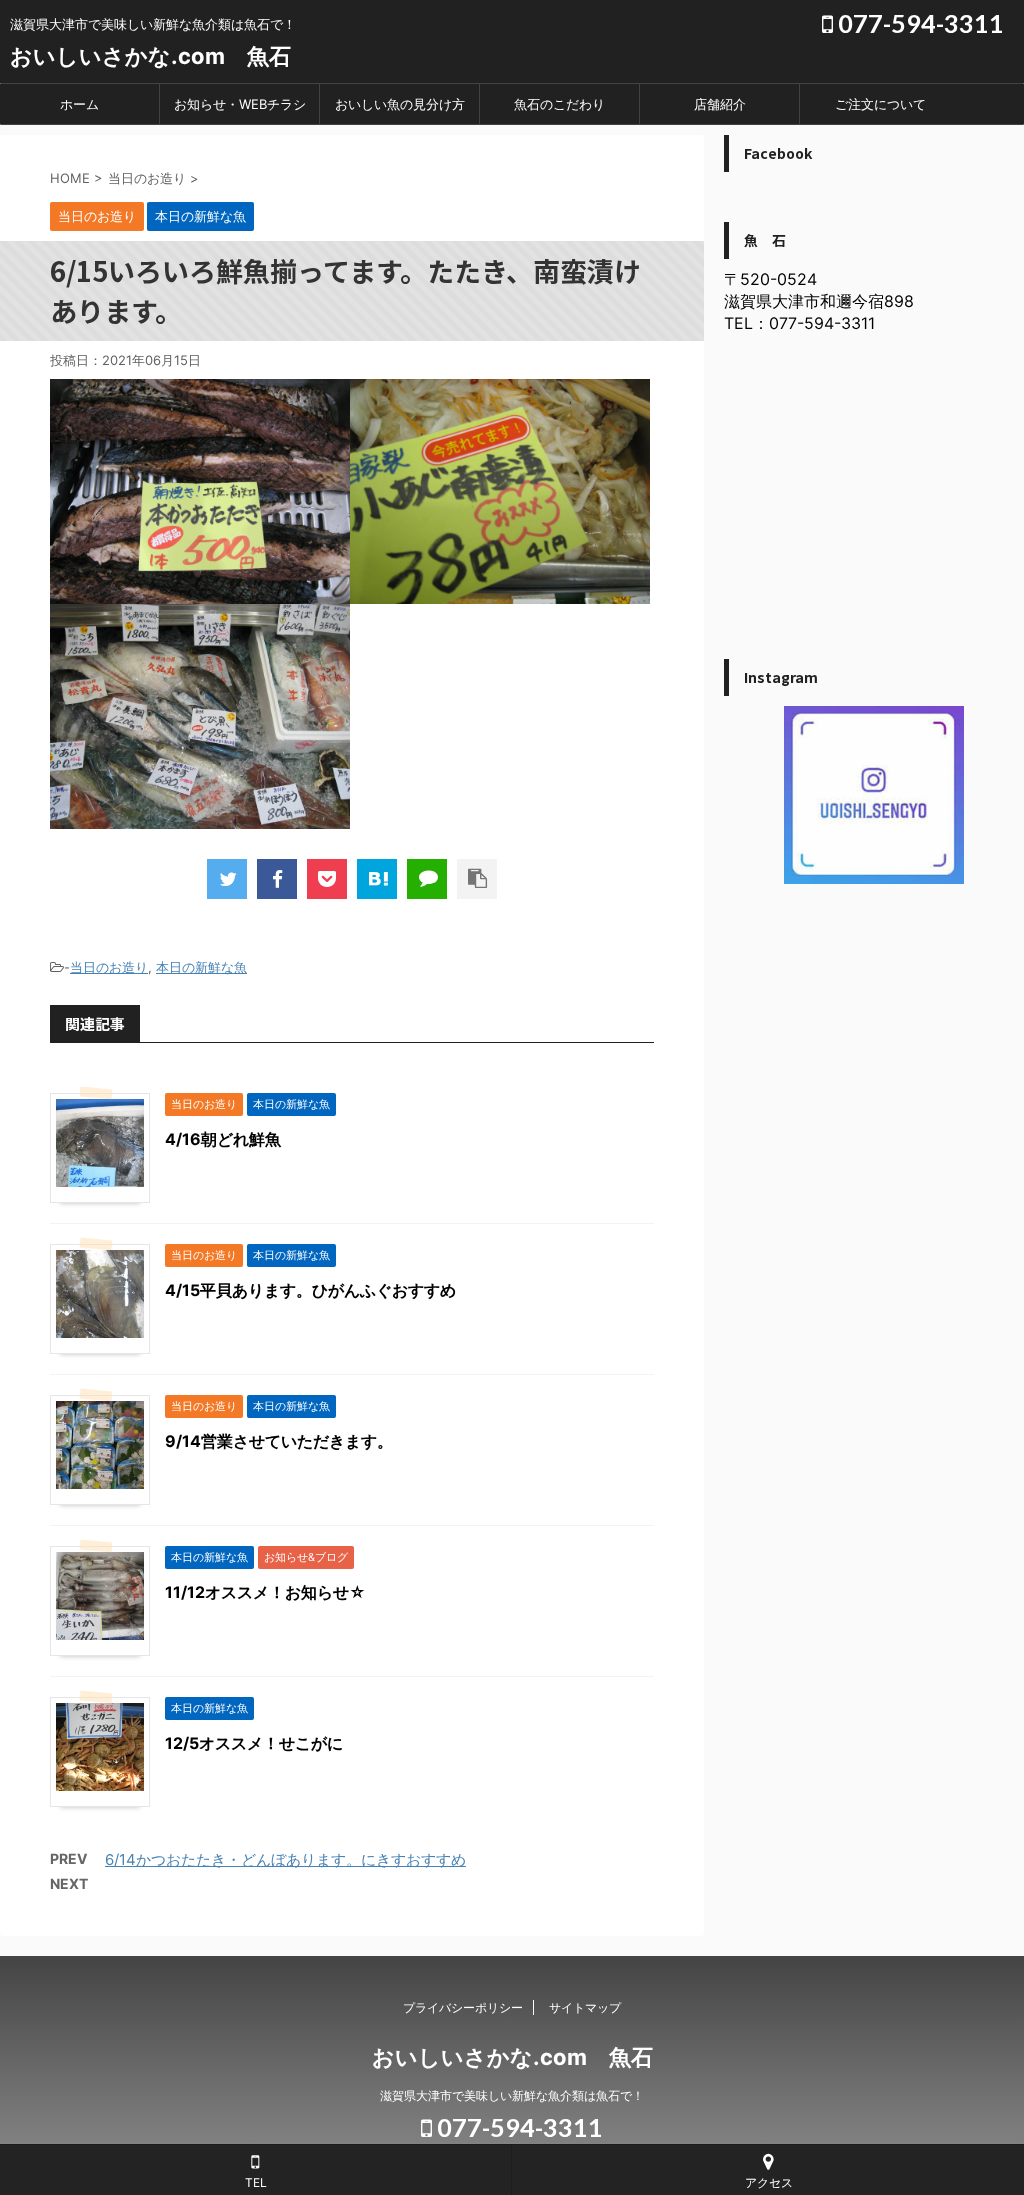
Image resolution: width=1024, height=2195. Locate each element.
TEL (256, 2182)
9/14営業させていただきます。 (279, 1441)
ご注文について (880, 104)
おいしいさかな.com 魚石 (150, 56)
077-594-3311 (918, 23)
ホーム (79, 104)
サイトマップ (585, 2007)
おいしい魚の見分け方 (400, 104)
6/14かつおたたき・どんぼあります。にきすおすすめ (285, 1859)
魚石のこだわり (559, 104)
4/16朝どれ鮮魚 (223, 1139)
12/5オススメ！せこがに (254, 1743)
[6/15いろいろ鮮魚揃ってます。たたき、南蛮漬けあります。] (377, 879)
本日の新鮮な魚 (201, 967)
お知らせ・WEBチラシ (240, 104)
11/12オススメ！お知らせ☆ (265, 1592)
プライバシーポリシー (463, 2007)
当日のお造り (109, 967)
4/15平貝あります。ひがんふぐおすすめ (310, 1290)
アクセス (769, 2182)
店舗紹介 (720, 104)
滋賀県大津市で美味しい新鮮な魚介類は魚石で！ (512, 2095)
